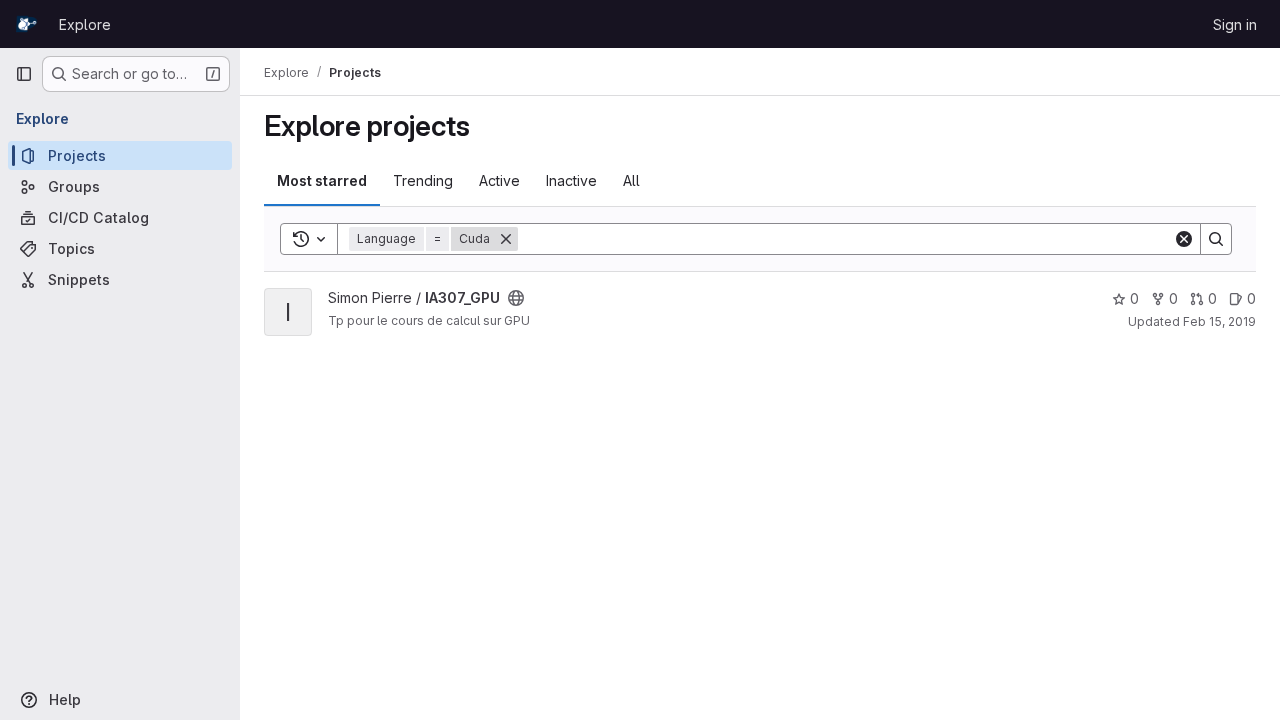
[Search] (1216, 239)
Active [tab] (499, 180)
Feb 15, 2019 (1219, 321)
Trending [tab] (423, 180)
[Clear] (1184, 239)
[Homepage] (27, 24)
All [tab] (631, 180)
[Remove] (506, 239)
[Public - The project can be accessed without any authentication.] (516, 298)
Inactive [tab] (571, 180)
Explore (85, 24)
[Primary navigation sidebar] (24, 74)
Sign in (1235, 24)
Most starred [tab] (322, 180)
